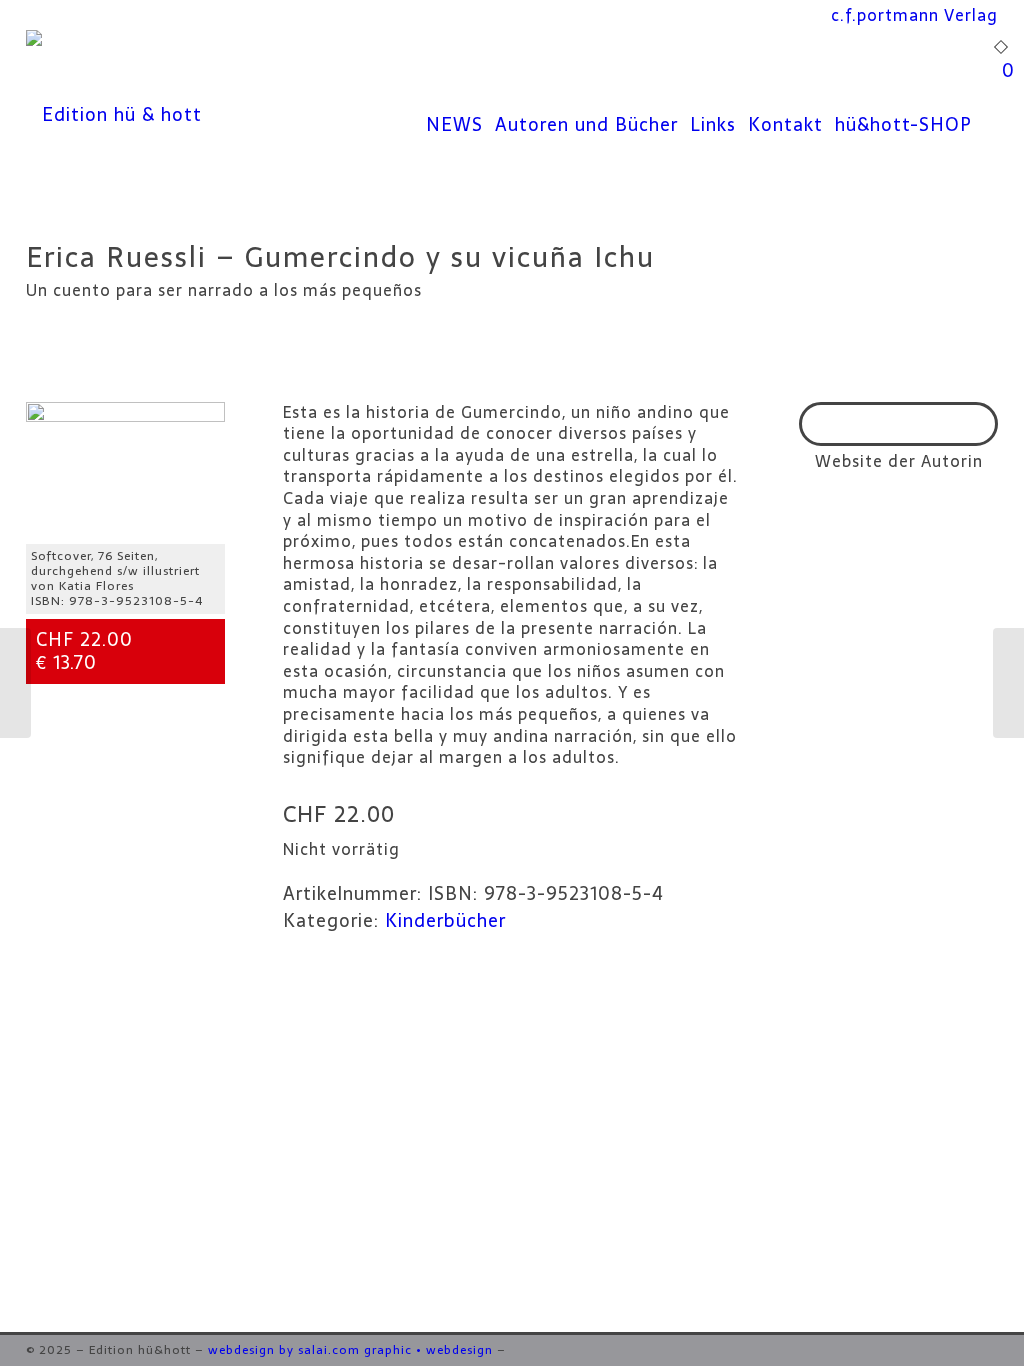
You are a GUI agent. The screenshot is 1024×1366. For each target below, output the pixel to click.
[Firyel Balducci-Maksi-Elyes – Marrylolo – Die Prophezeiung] (15, 683)
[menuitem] (914, 15)
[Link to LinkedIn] (953, 1350)
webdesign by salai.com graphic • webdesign (350, 1350)
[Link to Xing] (983, 1350)
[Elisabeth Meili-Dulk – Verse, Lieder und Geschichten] (1008, 683)
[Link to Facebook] (923, 1350)
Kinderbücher (445, 920)
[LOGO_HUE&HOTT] (114, 115)
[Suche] (985, 115)
